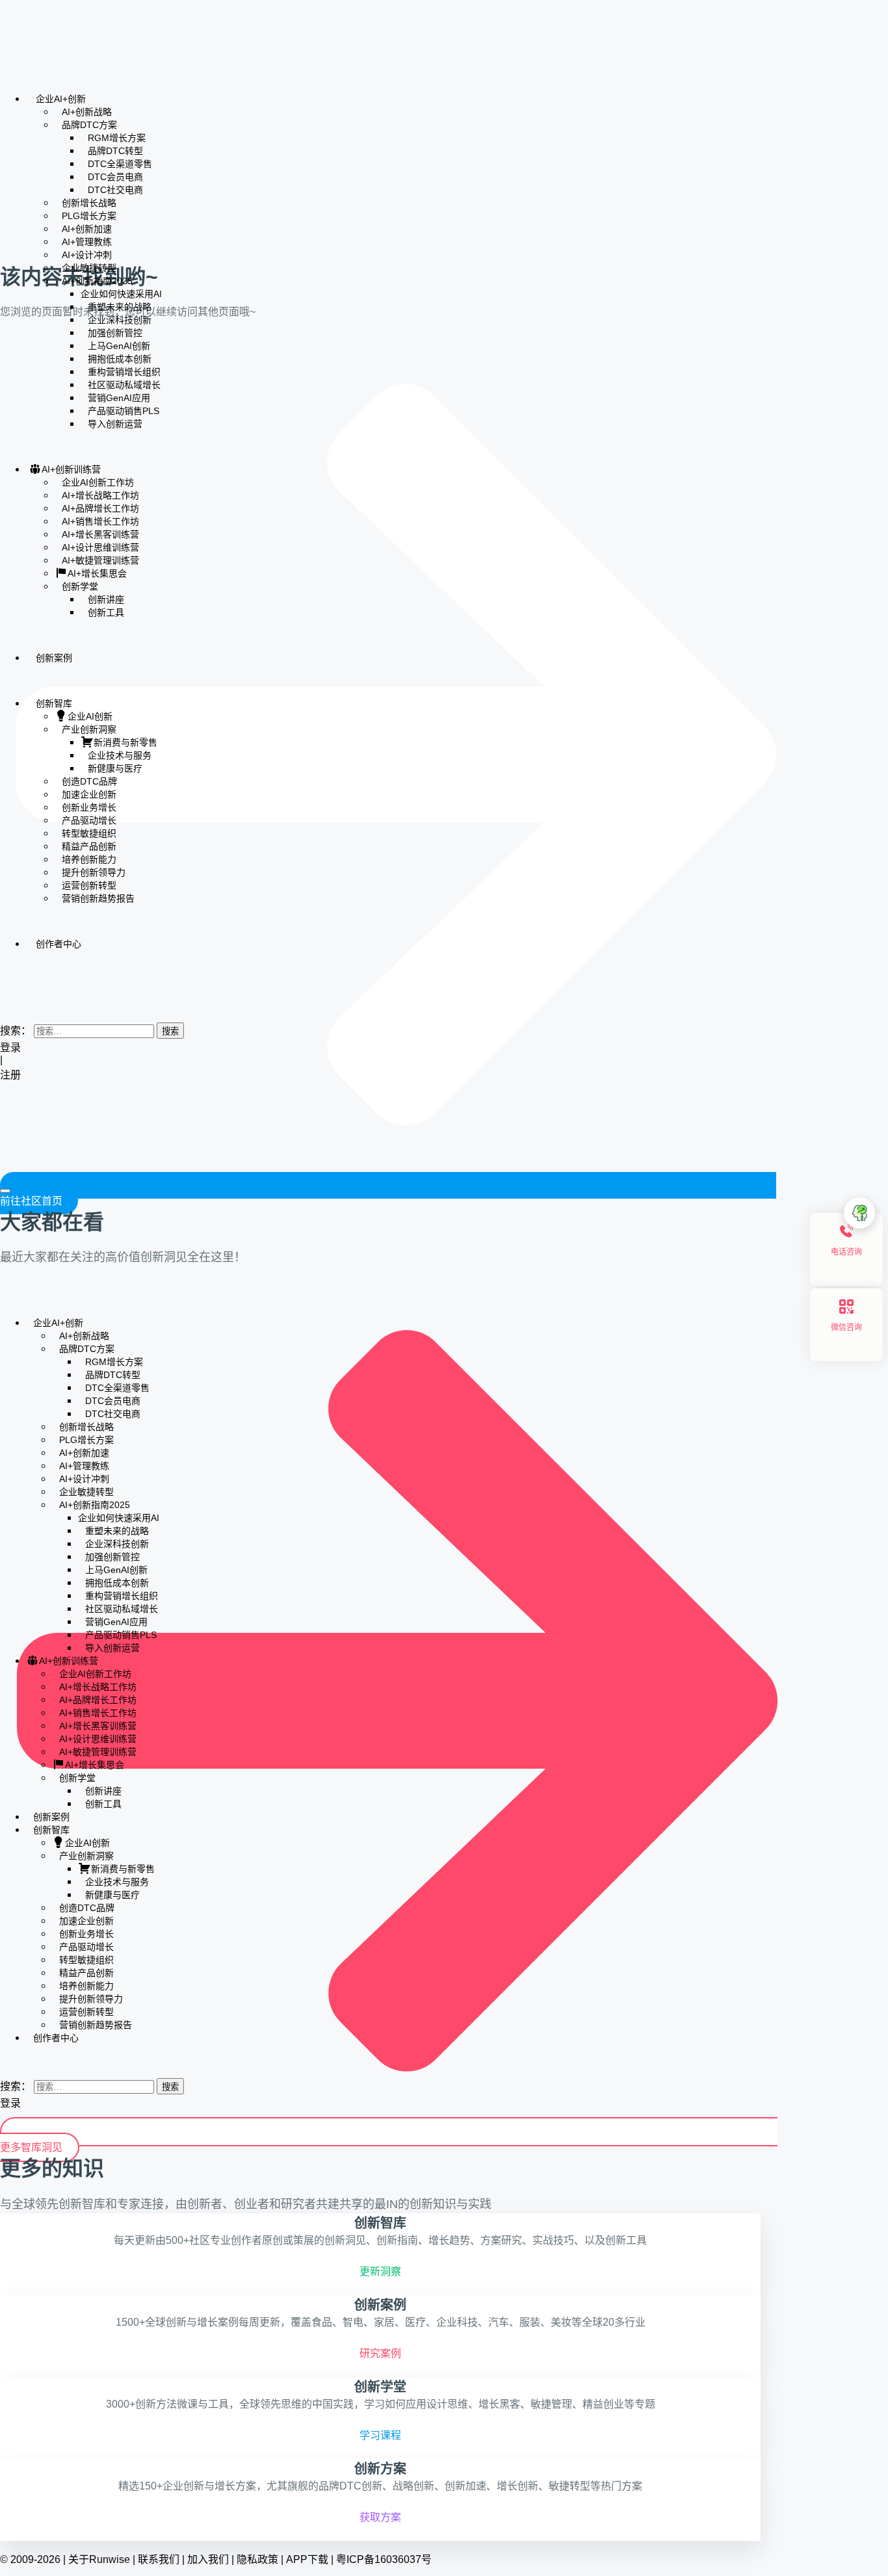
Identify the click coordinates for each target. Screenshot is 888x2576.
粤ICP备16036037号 (384, 2559)
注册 (12, 1075)
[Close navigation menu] (4, 1299)
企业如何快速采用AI (121, 294)
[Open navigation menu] (5, 1191)
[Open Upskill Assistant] (859, 1213)
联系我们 (159, 2559)
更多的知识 (52, 2168)
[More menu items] (4, 982)
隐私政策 (257, 2559)
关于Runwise (99, 2559)
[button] (4, 1004)
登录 (10, 1047)
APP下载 (307, 2559)
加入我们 (208, 2559)
